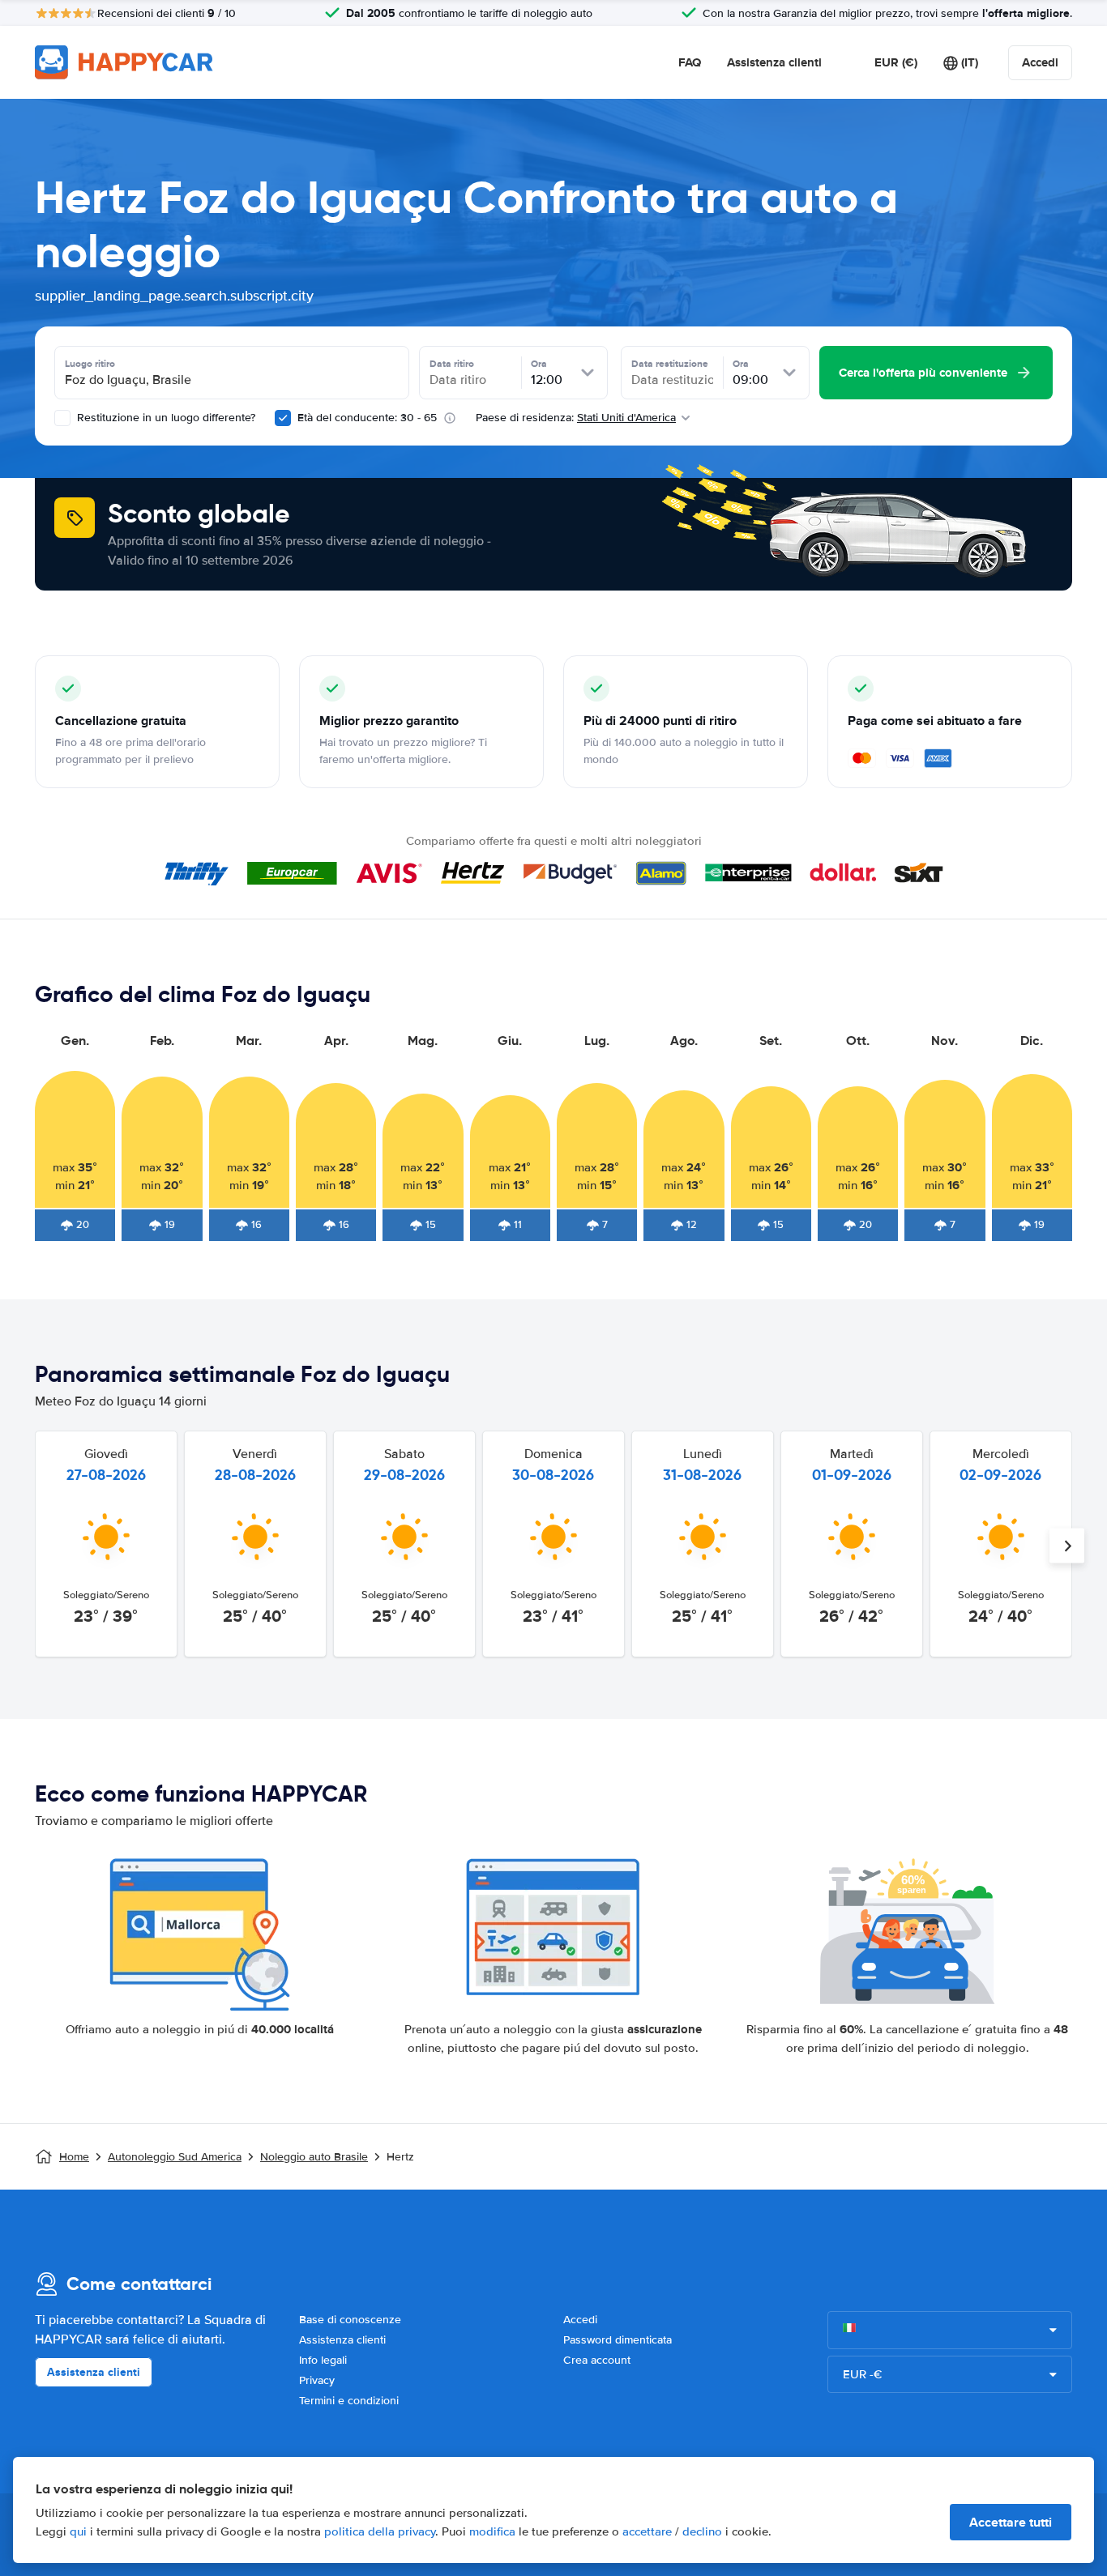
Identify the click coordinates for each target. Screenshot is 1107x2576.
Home (74, 2157)
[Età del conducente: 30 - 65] (283, 418)
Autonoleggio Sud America (175, 2157)
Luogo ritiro (90, 364)
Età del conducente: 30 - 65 (367, 418)
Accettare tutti (1011, 2522)
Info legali (323, 2360)
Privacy (317, 2380)
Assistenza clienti (774, 62)
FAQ (690, 62)
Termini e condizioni (349, 2401)
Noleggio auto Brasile (314, 2157)
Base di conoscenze (350, 2320)
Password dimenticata (618, 2340)
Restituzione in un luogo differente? (165, 418)
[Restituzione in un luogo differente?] (62, 418)
